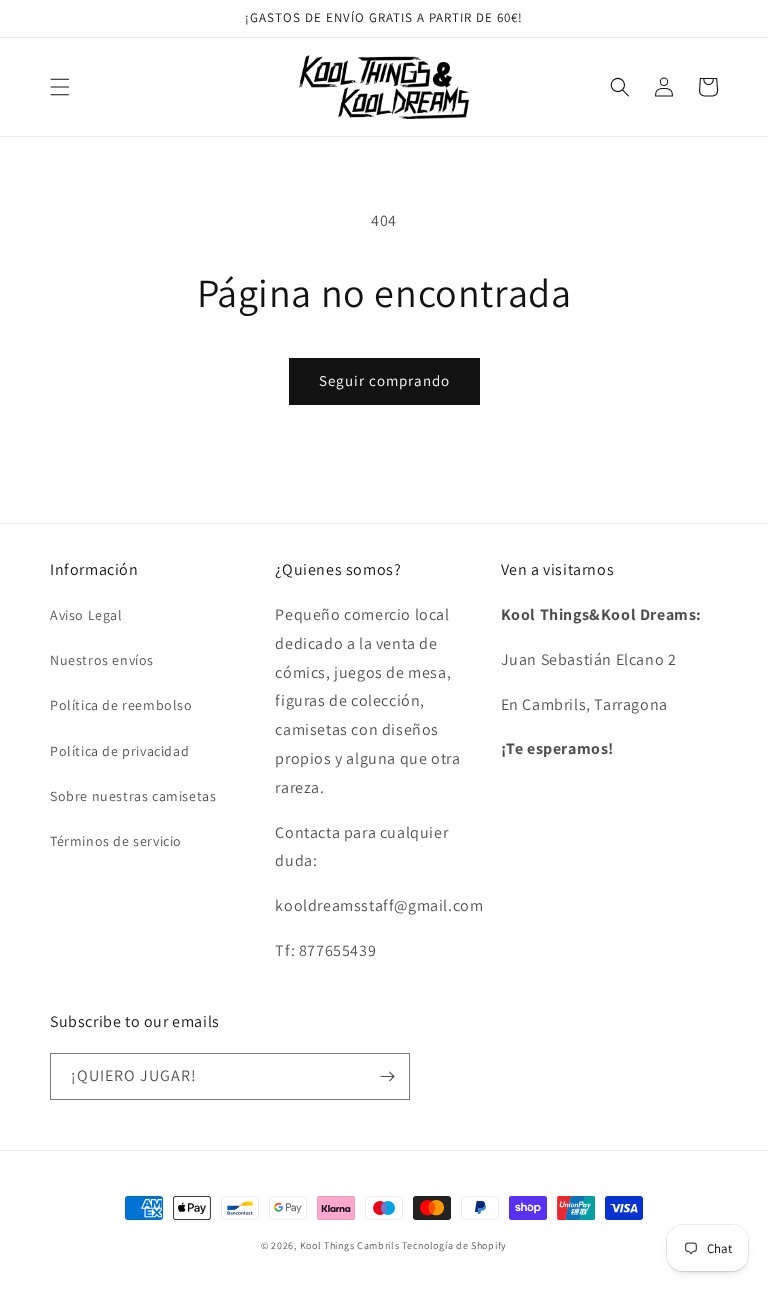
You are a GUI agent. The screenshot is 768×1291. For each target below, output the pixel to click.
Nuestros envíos (102, 660)
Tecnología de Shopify (454, 1245)
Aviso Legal (86, 615)
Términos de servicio (116, 841)
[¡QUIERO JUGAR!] (387, 1076)
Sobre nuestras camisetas (133, 796)
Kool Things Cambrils (350, 1245)
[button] (60, 87)
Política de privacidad (119, 751)
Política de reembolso (121, 705)
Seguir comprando (384, 380)
